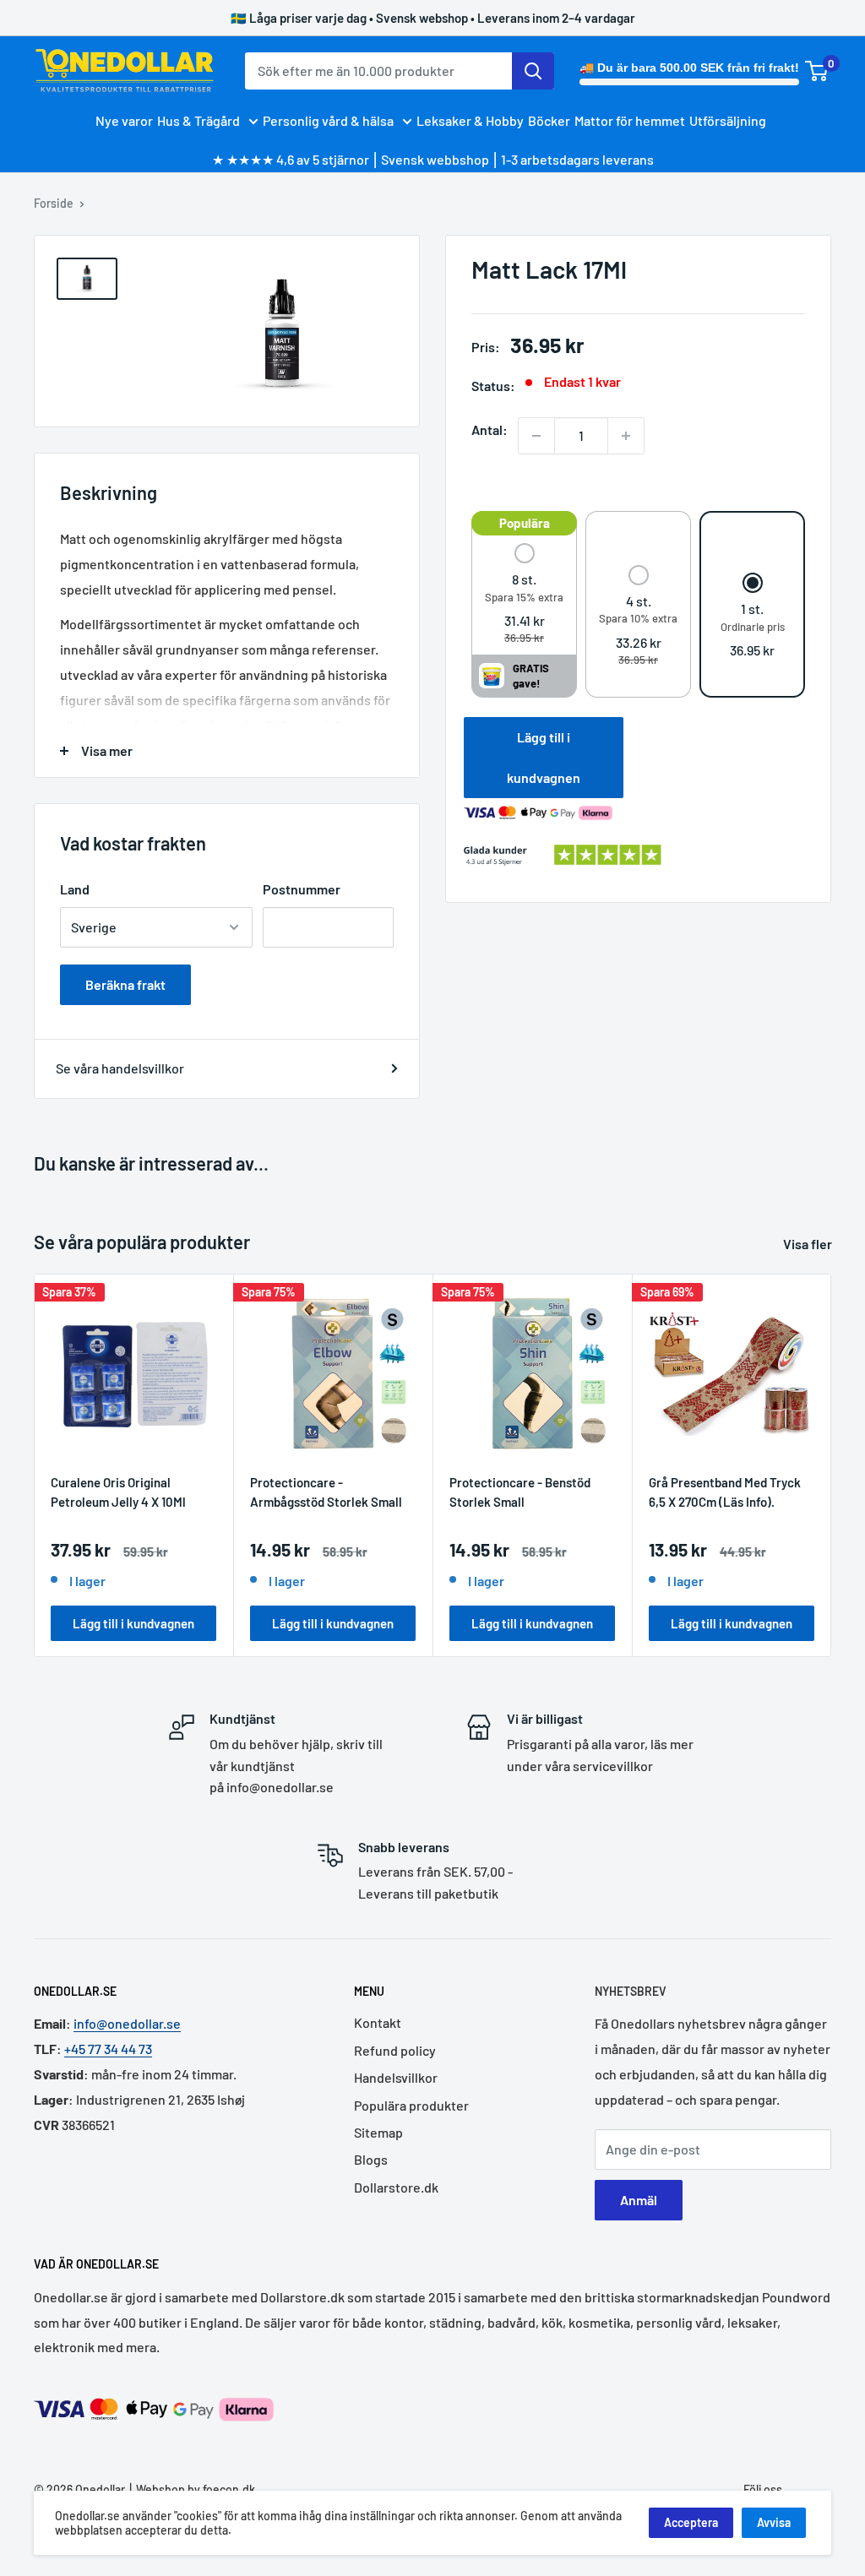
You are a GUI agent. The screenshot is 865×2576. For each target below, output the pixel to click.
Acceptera (691, 2522)
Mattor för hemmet (630, 120)
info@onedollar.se (127, 2023)
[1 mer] (626, 436)
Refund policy (395, 2050)
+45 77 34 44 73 (108, 2049)
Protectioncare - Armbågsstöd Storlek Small (326, 1492)
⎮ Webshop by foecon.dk (190, 2489)
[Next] (832, 1466)
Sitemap (378, 2132)
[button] (524, 595)
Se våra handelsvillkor (120, 1068)
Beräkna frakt (125, 984)
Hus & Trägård (199, 120)
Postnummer (302, 889)
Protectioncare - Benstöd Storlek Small (520, 1492)
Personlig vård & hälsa (328, 120)
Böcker (549, 120)
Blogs (371, 2159)
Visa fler (809, 1244)
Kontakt (378, 2022)
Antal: (490, 429)
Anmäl (639, 2200)
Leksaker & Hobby (470, 120)
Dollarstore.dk (396, 2187)
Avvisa (774, 2522)
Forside (54, 203)
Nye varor (124, 120)
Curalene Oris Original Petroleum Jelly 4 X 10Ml (118, 1492)
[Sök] (533, 71)
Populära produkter (411, 2105)
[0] (817, 71)
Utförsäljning (728, 120)
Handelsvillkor (396, 2077)
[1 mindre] (536, 436)
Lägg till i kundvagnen (544, 757)
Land (75, 889)
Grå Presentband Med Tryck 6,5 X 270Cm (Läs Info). (725, 1492)
